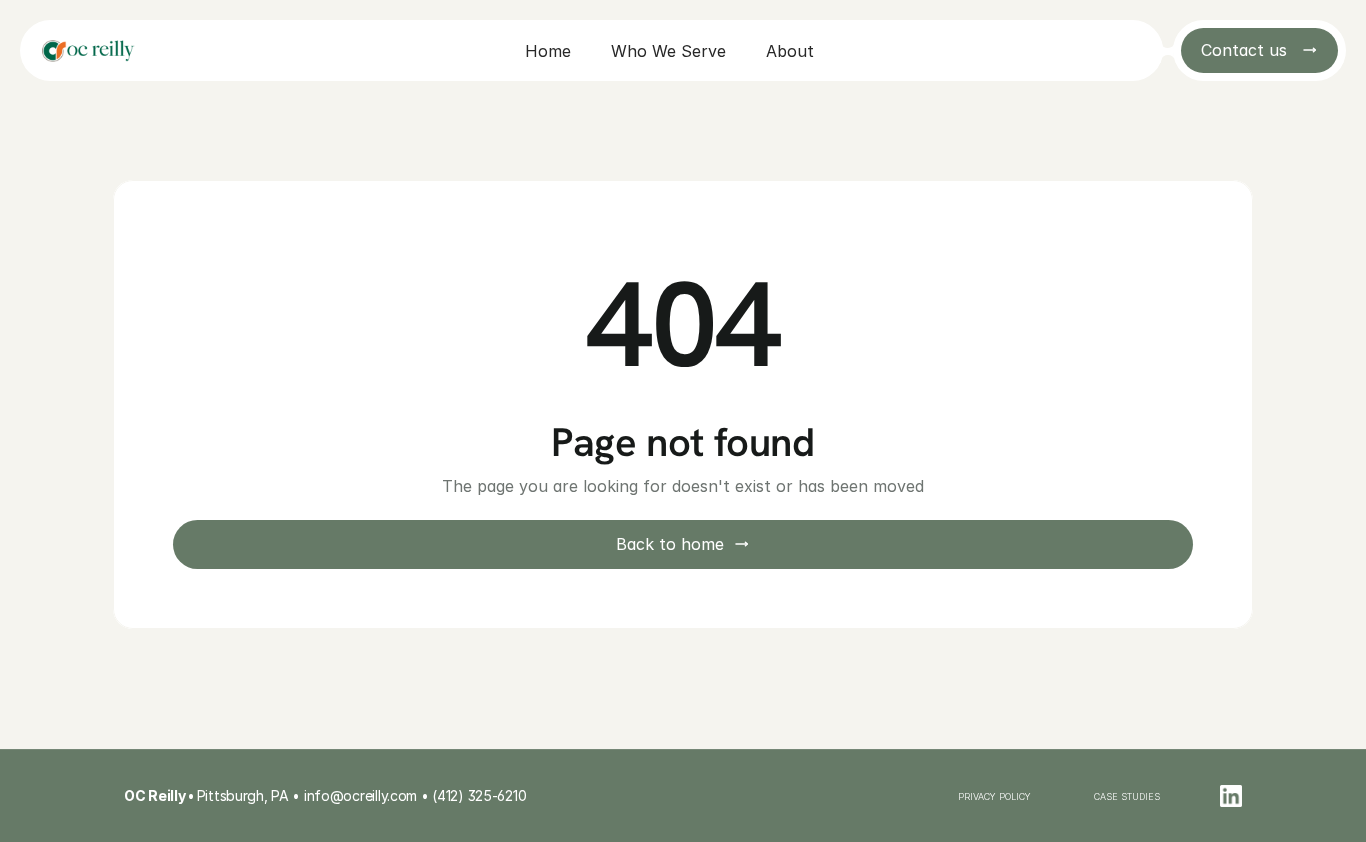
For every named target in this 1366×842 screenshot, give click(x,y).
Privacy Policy (996, 796)
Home (548, 51)
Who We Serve (668, 51)
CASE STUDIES (1127, 796)
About (790, 51)
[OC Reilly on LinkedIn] (1231, 796)
